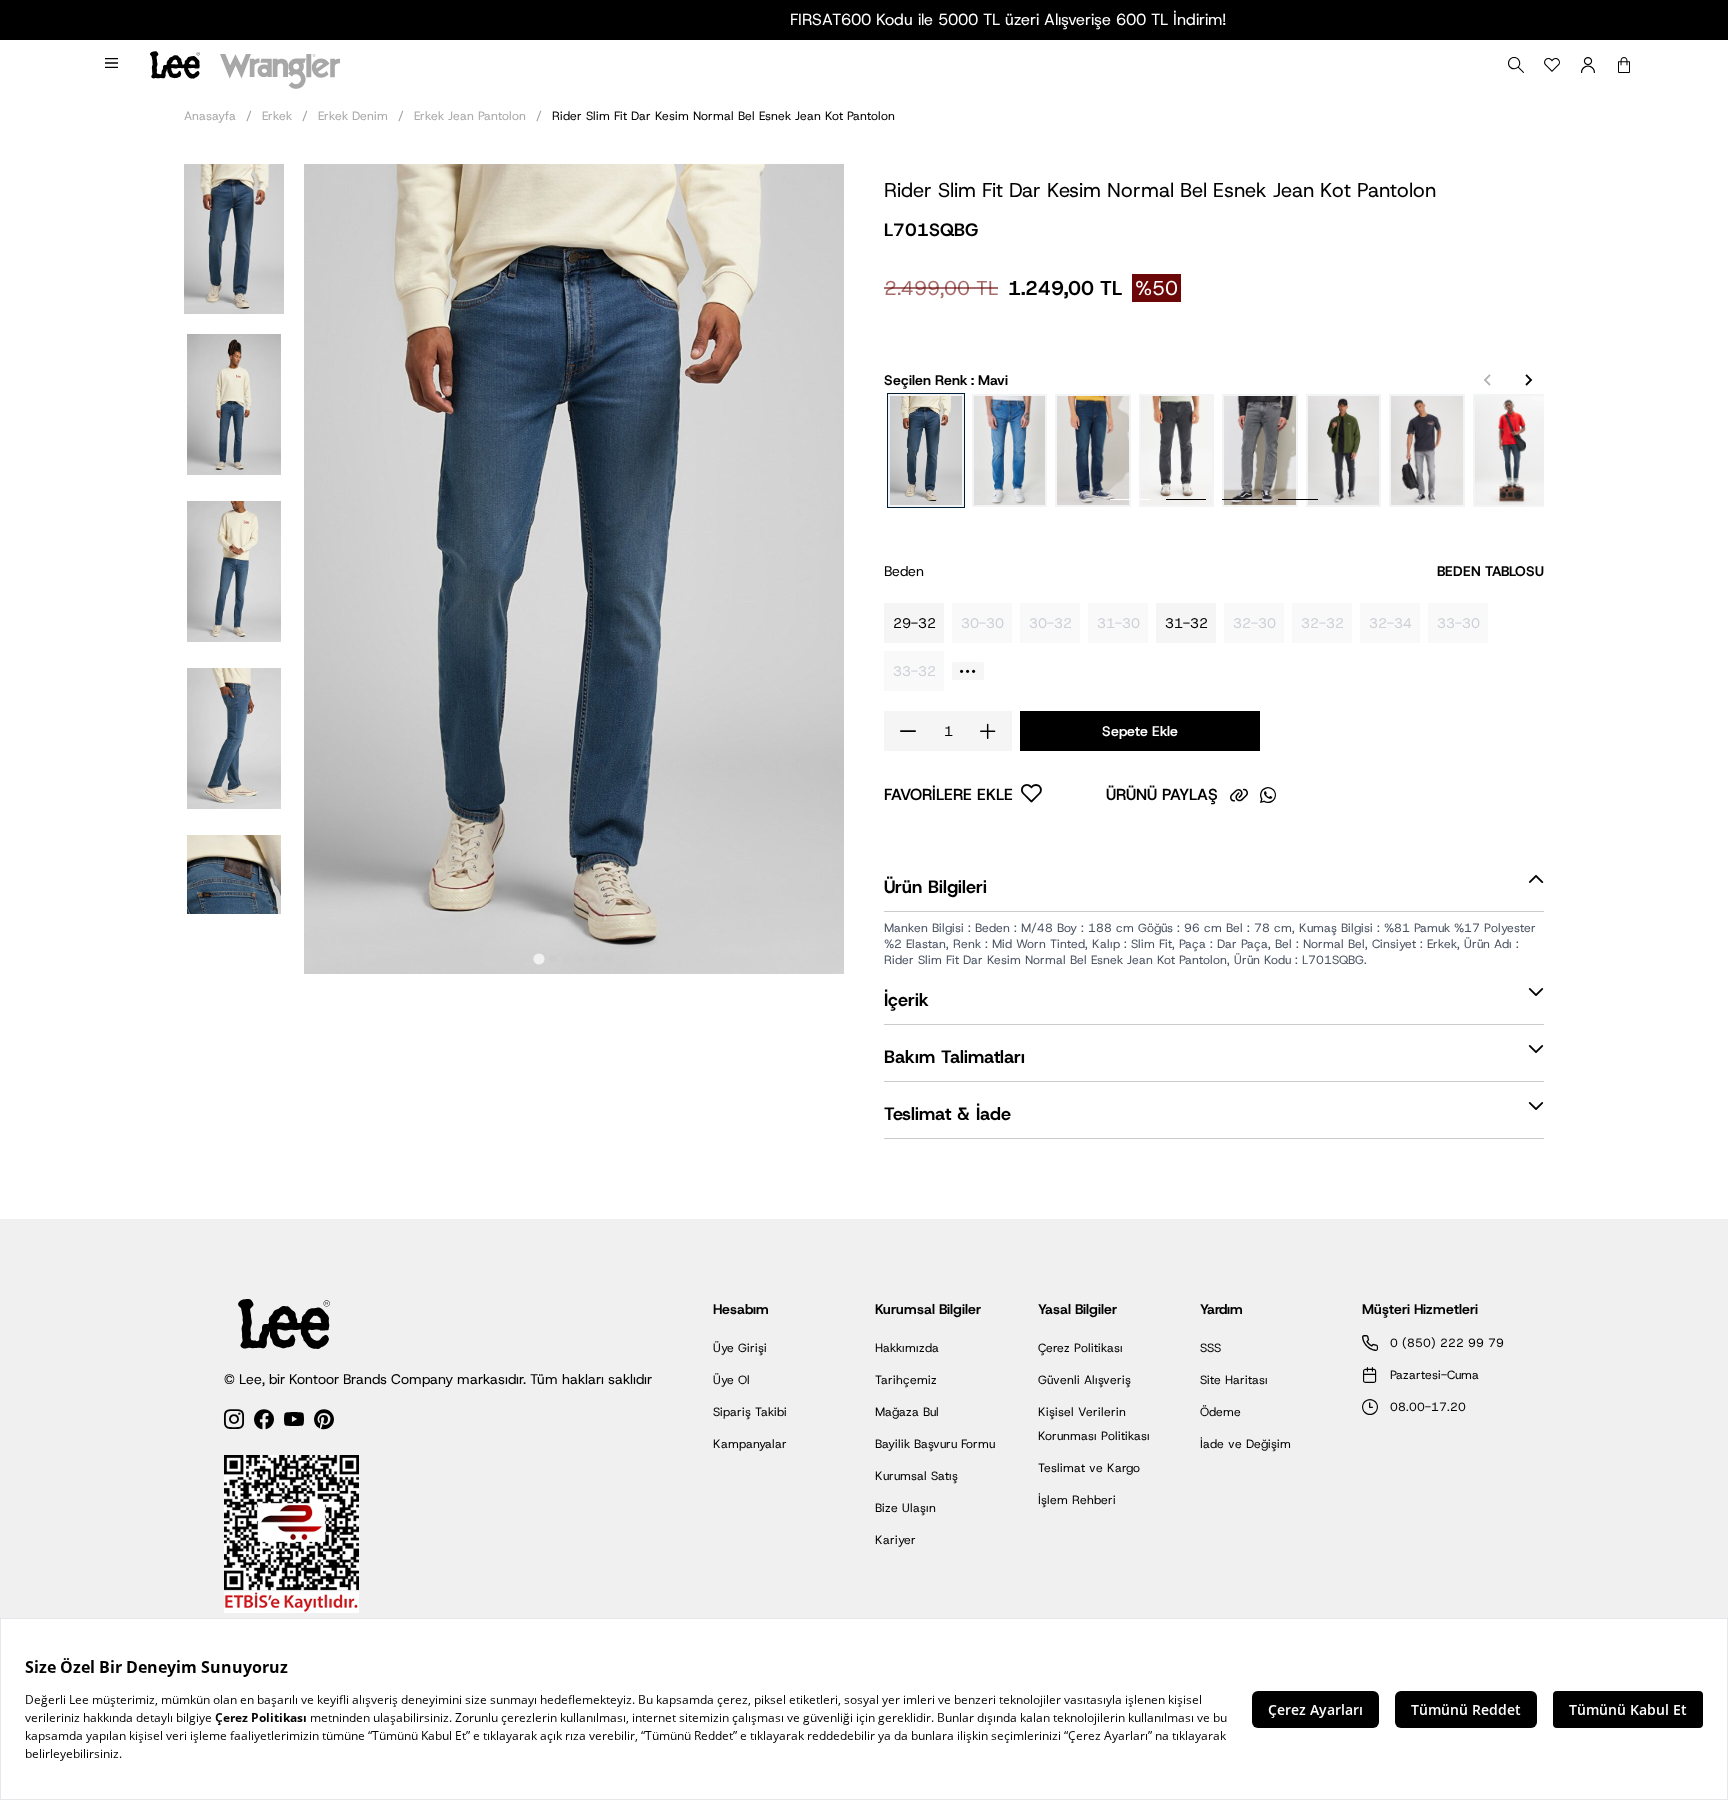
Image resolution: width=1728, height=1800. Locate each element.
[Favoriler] (1552, 65)
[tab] (538, 958)
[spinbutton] (948, 731)
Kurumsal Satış (916, 1476)
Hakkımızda (907, 1348)
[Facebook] (264, 1422)
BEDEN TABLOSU (1490, 571)
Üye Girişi (740, 1348)
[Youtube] (294, 1422)
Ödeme (1220, 1412)
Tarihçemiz (906, 1380)
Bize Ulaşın (905, 1508)
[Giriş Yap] (1588, 65)
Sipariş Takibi (750, 1412)
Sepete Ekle (1140, 731)
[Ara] (1516, 65)
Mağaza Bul (907, 1412)
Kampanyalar (750, 1444)
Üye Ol (731, 1380)
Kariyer (895, 1540)
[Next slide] (1528, 380)
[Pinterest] (324, 1422)
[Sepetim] (1624, 65)
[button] (234, 237)
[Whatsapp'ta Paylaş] (1268, 795)
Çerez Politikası (1080, 1348)
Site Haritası (1234, 1380)
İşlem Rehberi (1077, 1500)
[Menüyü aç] (113, 65)
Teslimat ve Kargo (1089, 1468)
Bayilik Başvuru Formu (935, 1444)
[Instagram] (234, 1422)
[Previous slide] (1488, 380)
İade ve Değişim (1245, 1444)
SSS (1210, 1348)
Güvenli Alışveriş (1084, 1380)
